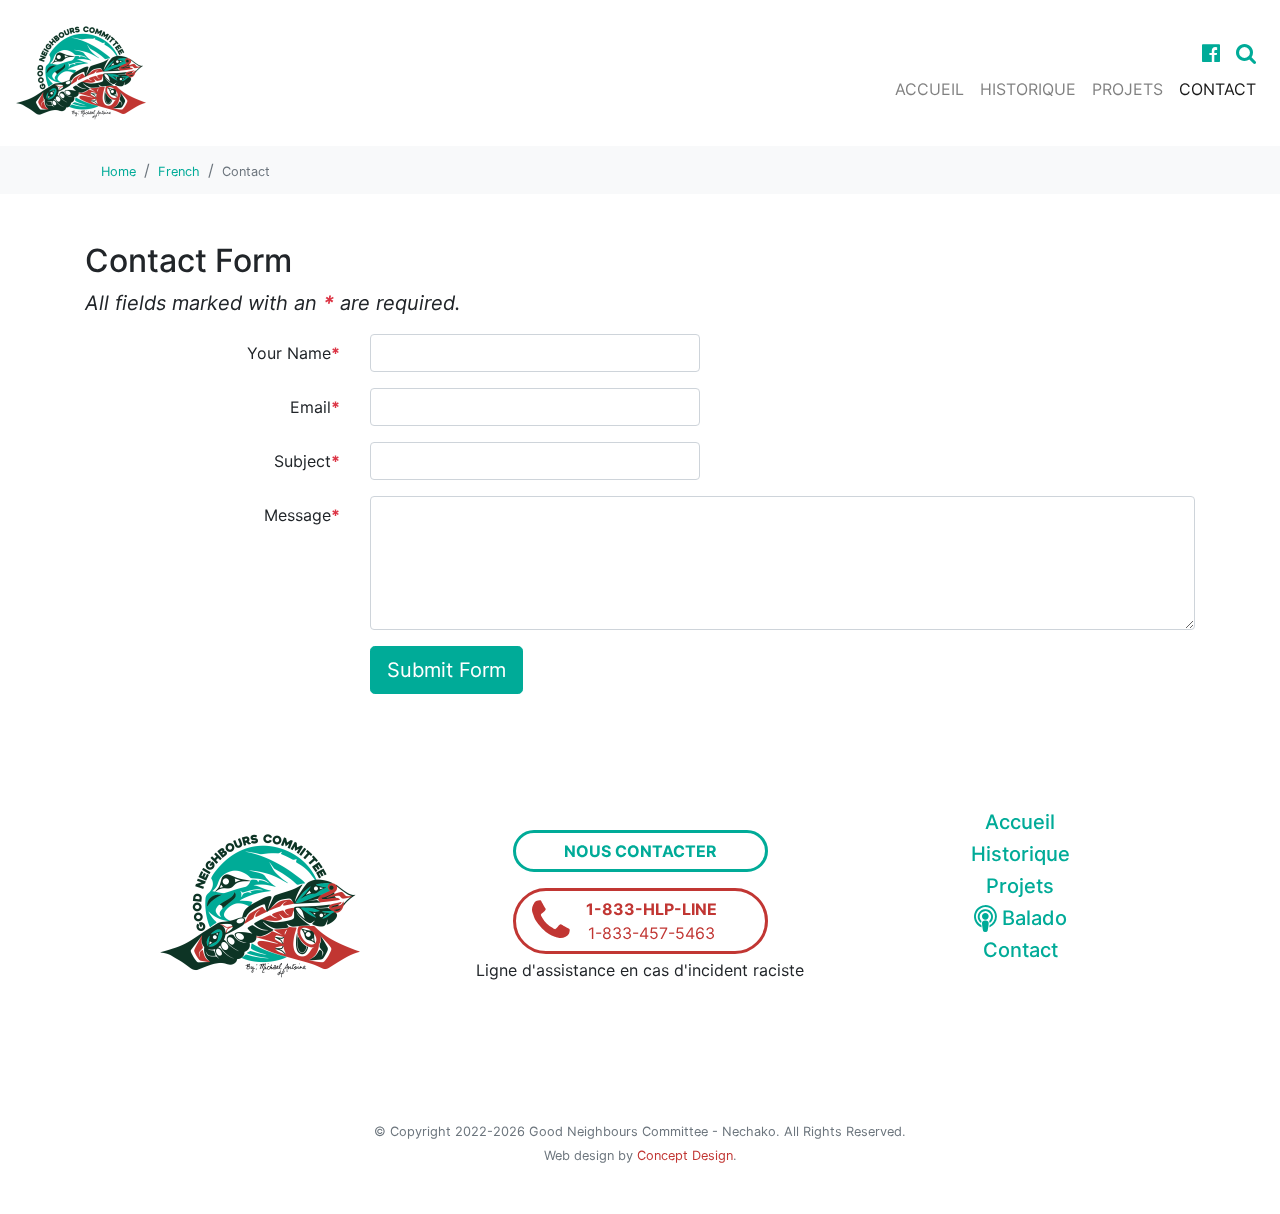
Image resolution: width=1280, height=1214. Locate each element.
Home (118, 171)
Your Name (293, 353)
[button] (1246, 53)
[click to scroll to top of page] (1243, 1174)
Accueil (929, 89)
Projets (1127, 89)
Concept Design (685, 1155)
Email (315, 407)
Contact (1217, 89)
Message (302, 515)
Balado (1032, 918)
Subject (307, 461)
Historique (1028, 89)
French (179, 171)
